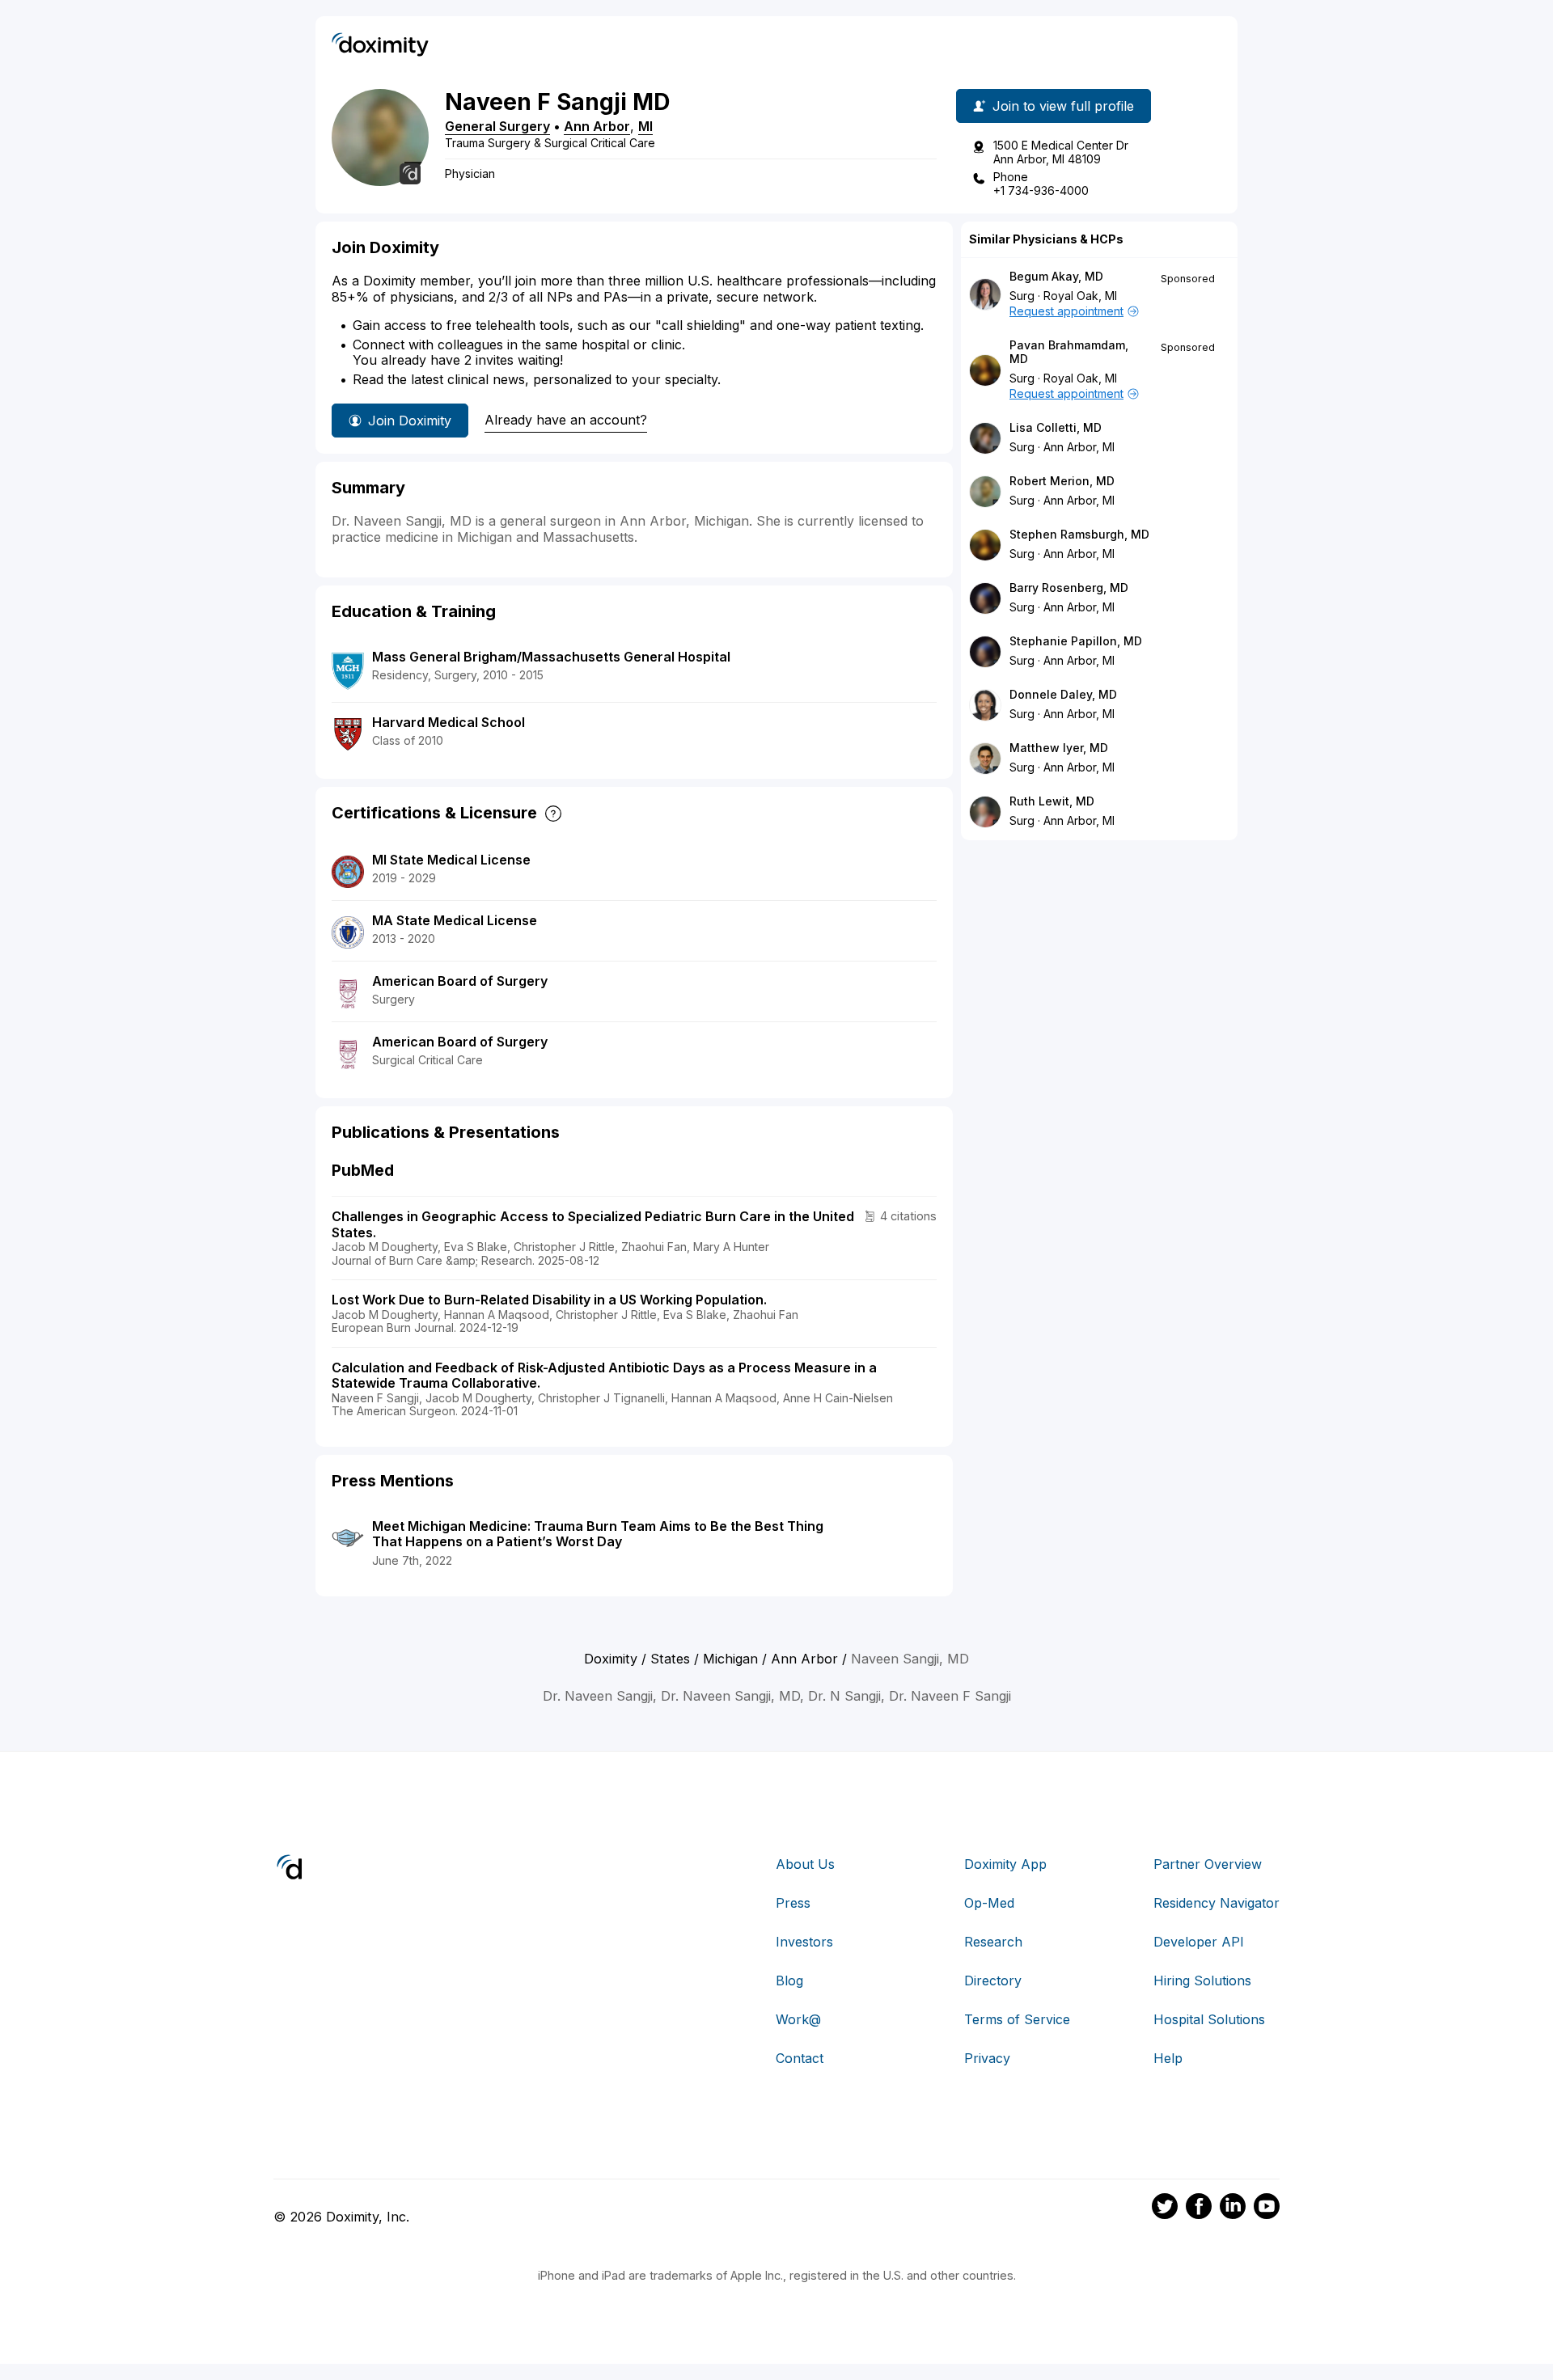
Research (993, 1942)
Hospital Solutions (1209, 2019)
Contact (800, 2058)
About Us (805, 1864)
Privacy (987, 2058)
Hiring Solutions (1202, 1981)
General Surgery (497, 126)
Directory (993, 1981)
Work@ (798, 2019)
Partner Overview (1208, 1864)
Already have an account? (566, 420)
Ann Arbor (597, 126)
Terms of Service (1017, 2019)
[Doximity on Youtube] (1267, 2209)
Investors (804, 1942)
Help (1168, 2058)
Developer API (1199, 1942)
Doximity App (1005, 1864)
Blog (789, 1981)
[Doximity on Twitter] (1165, 2209)
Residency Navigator (1217, 1903)
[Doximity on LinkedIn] (1233, 2209)
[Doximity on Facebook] (1199, 2209)
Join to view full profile (1063, 106)
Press (793, 1903)
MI (645, 126)
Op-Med (989, 1903)
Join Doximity (410, 421)
